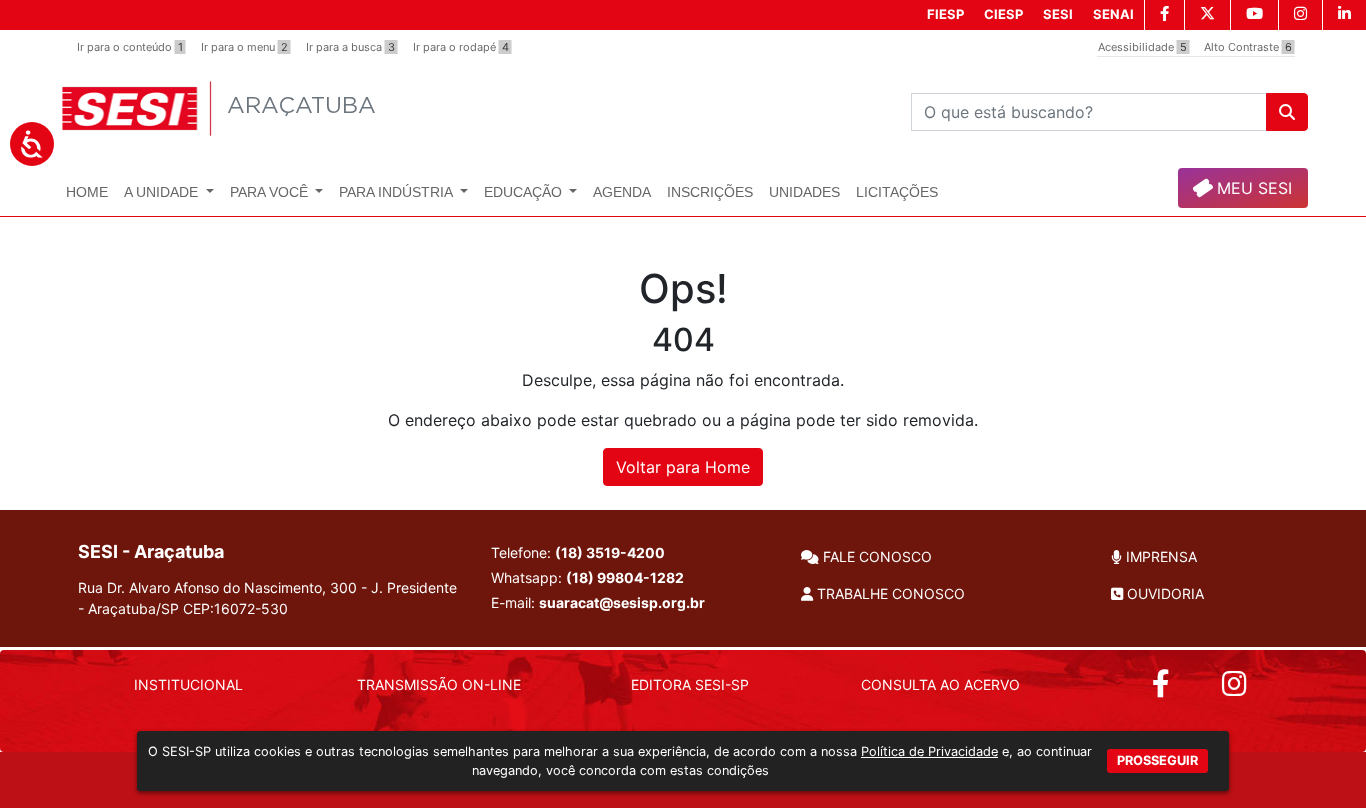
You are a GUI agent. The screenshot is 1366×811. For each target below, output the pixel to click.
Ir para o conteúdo (130, 47)
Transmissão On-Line (439, 684)
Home (87, 192)
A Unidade (163, 192)
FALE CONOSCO (875, 556)
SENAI (1113, 14)
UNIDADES (804, 192)
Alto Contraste (1248, 47)
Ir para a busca (350, 47)
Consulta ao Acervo (940, 684)
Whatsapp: (587, 577)
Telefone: (578, 552)
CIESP (1003, 14)
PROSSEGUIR (1157, 759)
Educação (525, 192)
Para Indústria (397, 192)
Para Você (271, 192)
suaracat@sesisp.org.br (622, 602)
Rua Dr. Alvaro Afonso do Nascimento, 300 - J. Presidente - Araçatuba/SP (267, 598)
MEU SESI (1252, 188)
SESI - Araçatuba (151, 551)
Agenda (622, 192)
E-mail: (598, 602)
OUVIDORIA (1163, 593)
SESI (1058, 14)
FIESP (945, 14)
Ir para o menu (244, 47)
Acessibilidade (1142, 47)
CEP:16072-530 (235, 608)
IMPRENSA (1159, 556)
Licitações (897, 192)
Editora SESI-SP (690, 684)
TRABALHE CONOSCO (889, 593)
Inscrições (710, 192)
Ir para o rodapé (461, 47)
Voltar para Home (683, 467)
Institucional (188, 684)
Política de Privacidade (929, 751)
